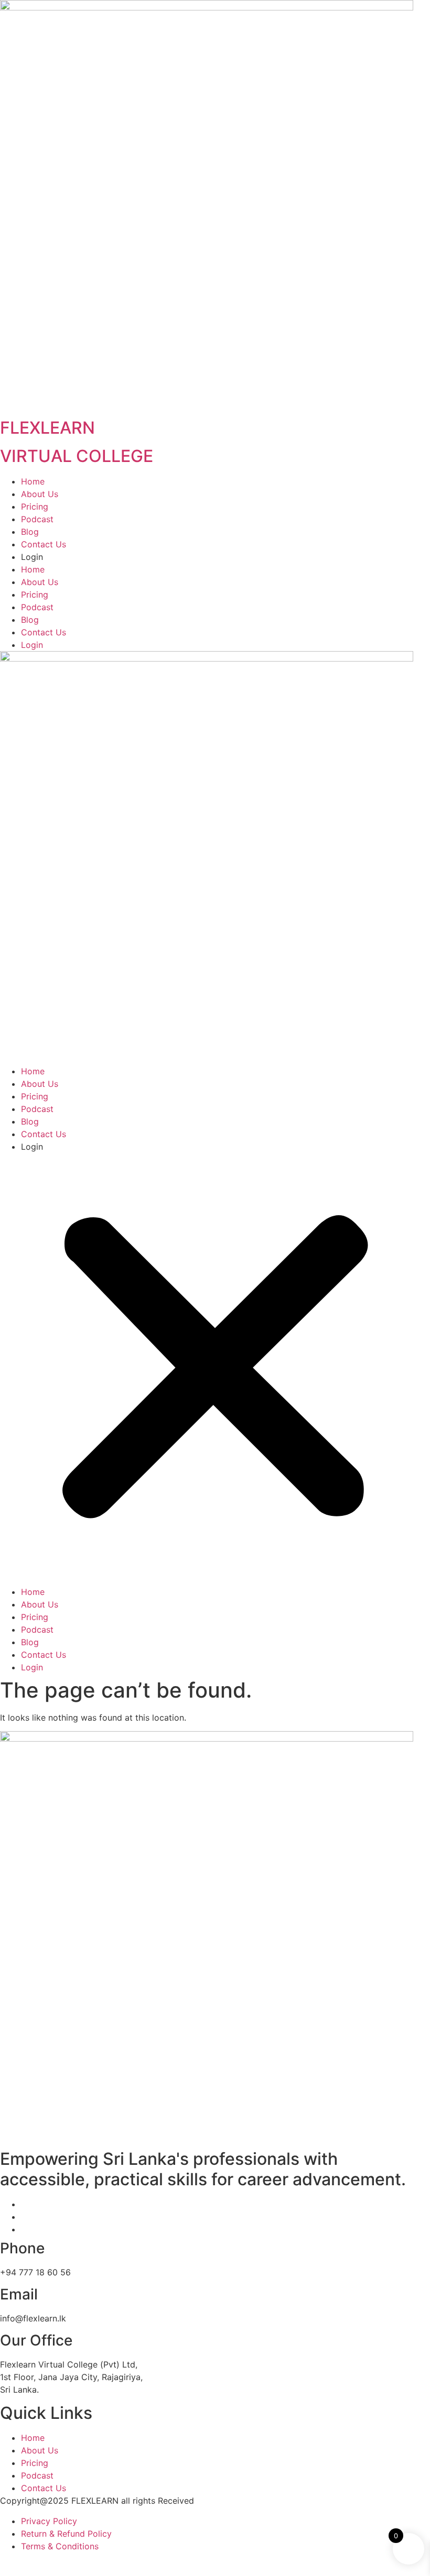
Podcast (37, 519)
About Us (40, 494)
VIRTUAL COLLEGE (77, 456)
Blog (30, 532)
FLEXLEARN (47, 428)
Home (33, 481)
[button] (215, 1369)
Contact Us (44, 544)
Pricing (35, 507)
